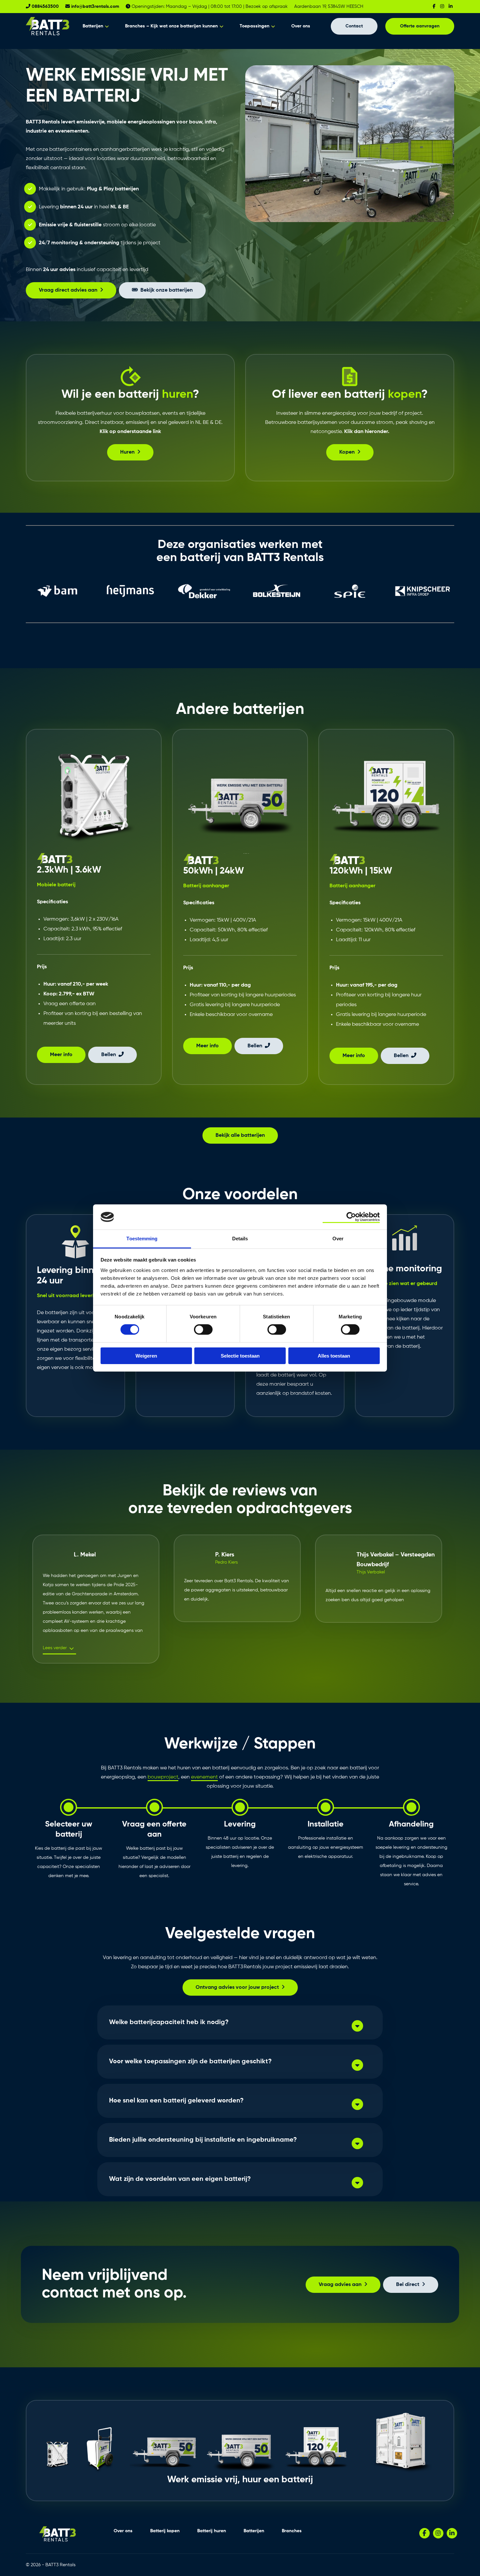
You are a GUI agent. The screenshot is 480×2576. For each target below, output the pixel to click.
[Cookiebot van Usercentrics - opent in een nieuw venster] (351, 1217)
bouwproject (163, 1777)
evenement (204, 1777)
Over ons (301, 26)
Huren (127, 452)
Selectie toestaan (240, 1356)
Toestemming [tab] (142, 1239)
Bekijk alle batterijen (240, 1135)
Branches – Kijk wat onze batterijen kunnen (171, 26)
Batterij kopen (165, 2531)
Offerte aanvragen (420, 26)
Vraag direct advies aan (68, 290)
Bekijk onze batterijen (167, 290)
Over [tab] (338, 1239)
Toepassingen (255, 26)
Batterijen (93, 26)
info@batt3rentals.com (95, 7)
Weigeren (146, 1356)
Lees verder (55, 1648)
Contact (354, 26)
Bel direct (408, 2285)
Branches (292, 2531)
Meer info (61, 1055)
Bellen (109, 1055)
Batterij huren (212, 2531)
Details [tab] (240, 1239)
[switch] (203, 1329)
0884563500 (45, 7)
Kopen (347, 452)
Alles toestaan (334, 1356)
